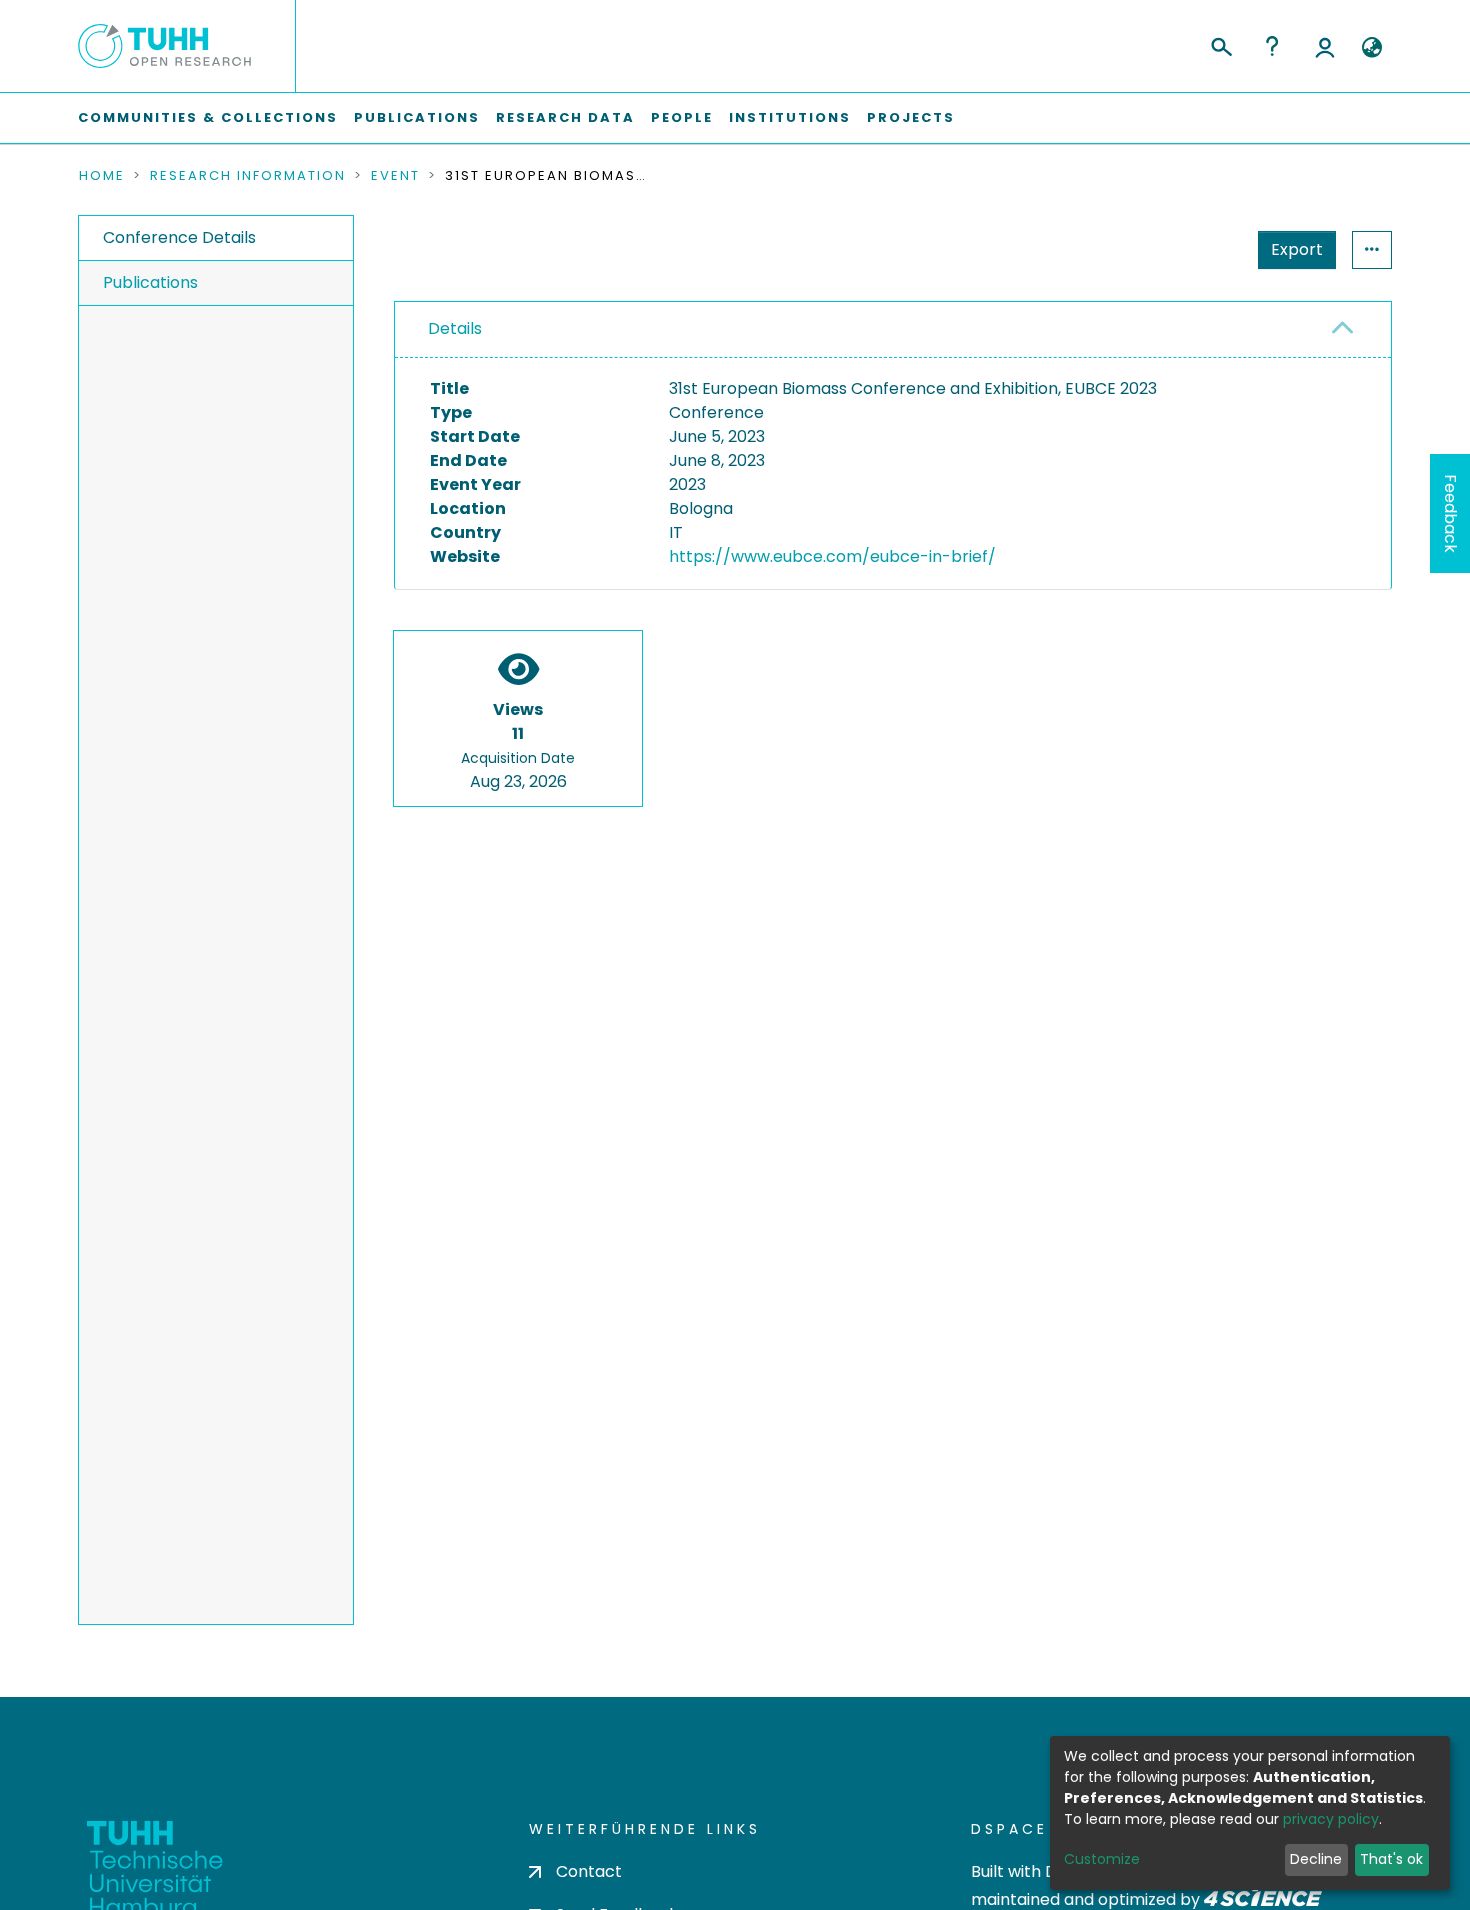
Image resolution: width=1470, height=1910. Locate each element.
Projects (911, 117)
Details (455, 328)
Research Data (565, 117)
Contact (589, 1871)
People (682, 117)
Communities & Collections (208, 117)
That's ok (1391, 1859)
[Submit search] (1220, 44)
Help (1272, 46)
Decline (1316, 1859)
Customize (1102, 1859)
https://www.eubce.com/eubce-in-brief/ (832, 556)
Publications (417, 117)
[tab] (893, 330)
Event (395, 176)
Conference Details (179, 237)
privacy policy (1331, 1819)
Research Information (248, 176)
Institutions (790, 117)
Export (1297, 249)
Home (102, 176)
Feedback (1450, 513)
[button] (1371, 48)
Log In (1325, 46)
